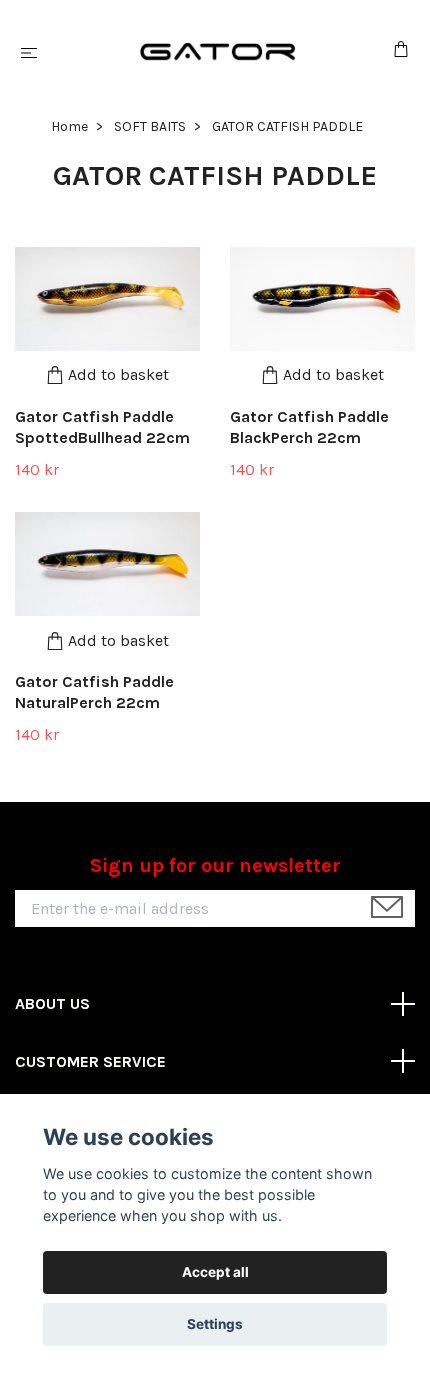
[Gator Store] (219, 52)
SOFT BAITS (150, 126)
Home (69, 126)
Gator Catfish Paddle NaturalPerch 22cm (94, 692)
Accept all (215, 1272)
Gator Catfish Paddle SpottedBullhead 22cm (102, 427)
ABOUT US (52, 1003)
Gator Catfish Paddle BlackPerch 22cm (309, 427)
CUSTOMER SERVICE (90, 1061)
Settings (215, 1324)
